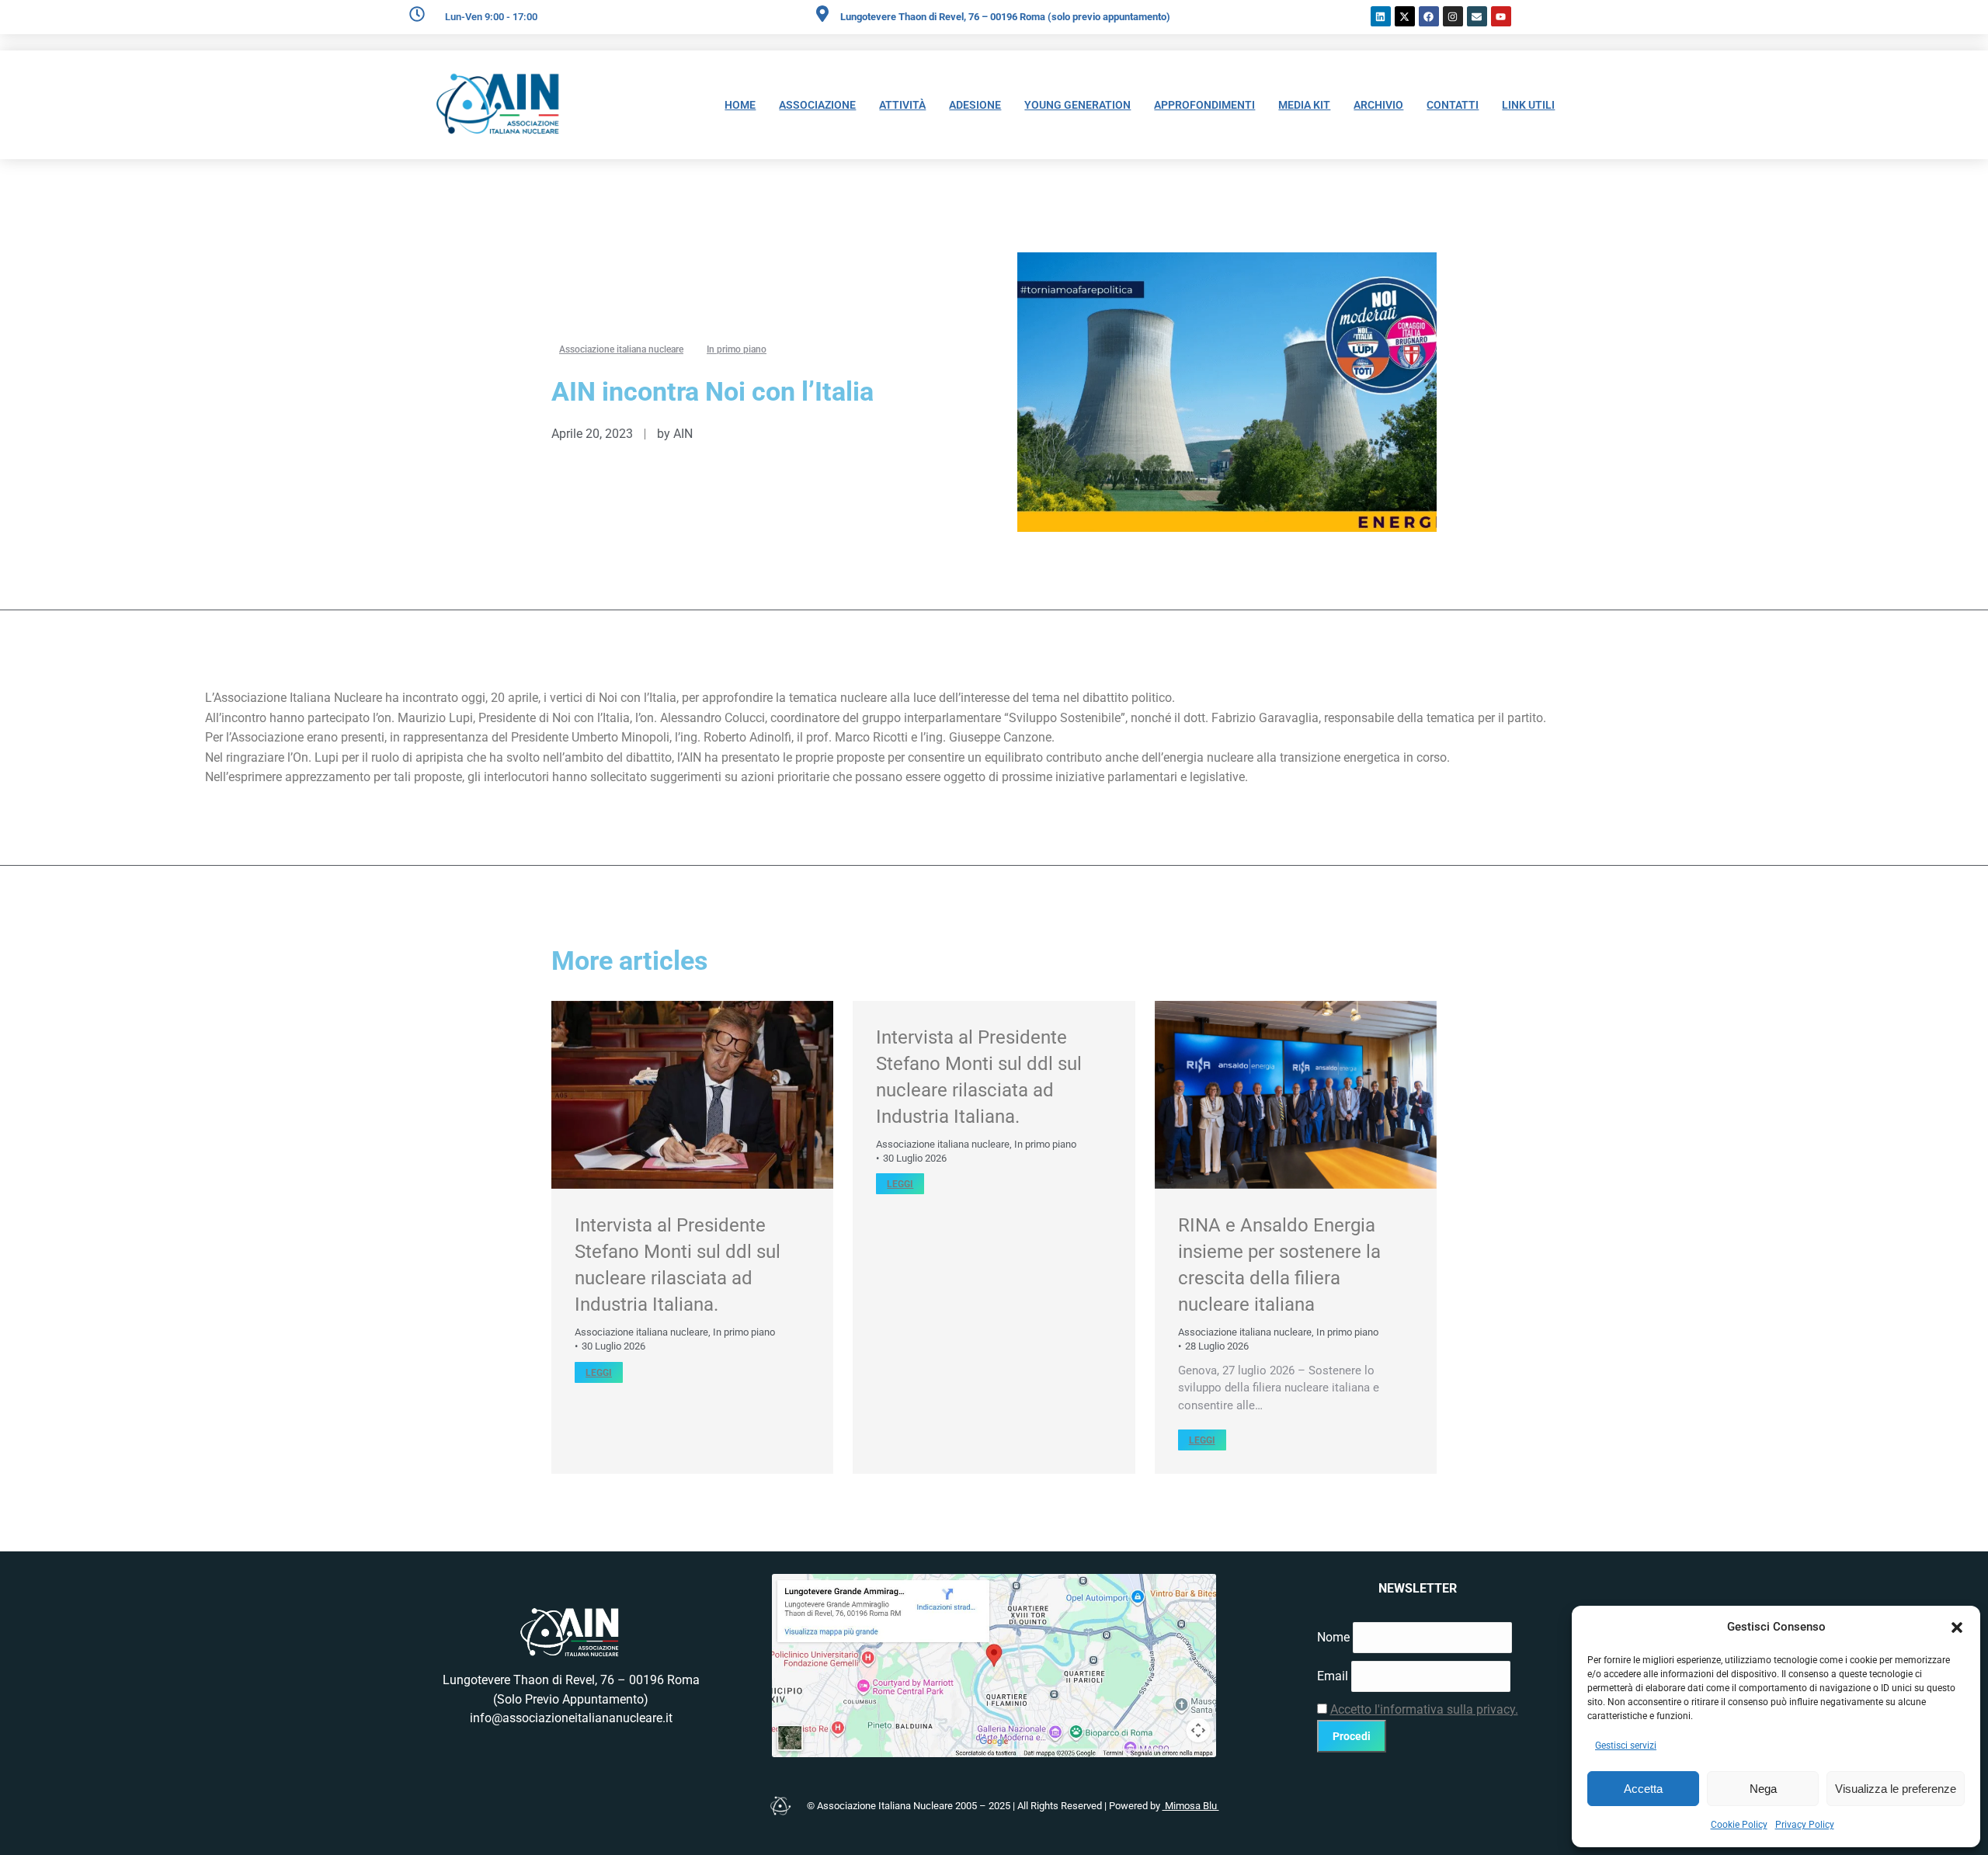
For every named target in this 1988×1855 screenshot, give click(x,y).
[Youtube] (1501, 16)
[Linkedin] (1381, 16)
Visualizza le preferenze (1896, 1789)
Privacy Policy (1805, 1825)
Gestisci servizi (1626, 1746)
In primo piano (744, 1332)
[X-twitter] (1405, 16)
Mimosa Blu (1191, 1806)
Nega (1763, 1789)
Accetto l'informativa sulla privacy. (1424, 1709)
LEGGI (599, 1373)
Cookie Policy (1739, 1825)
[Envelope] (1477, 16)
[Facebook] (1429, 16)
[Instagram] (1453, 16)
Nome (1333, 1637)
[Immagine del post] (692, 1095)
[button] (1957, 1627)
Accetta (1643, 1789)
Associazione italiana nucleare (641, 1332)
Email (1333, 1676)
